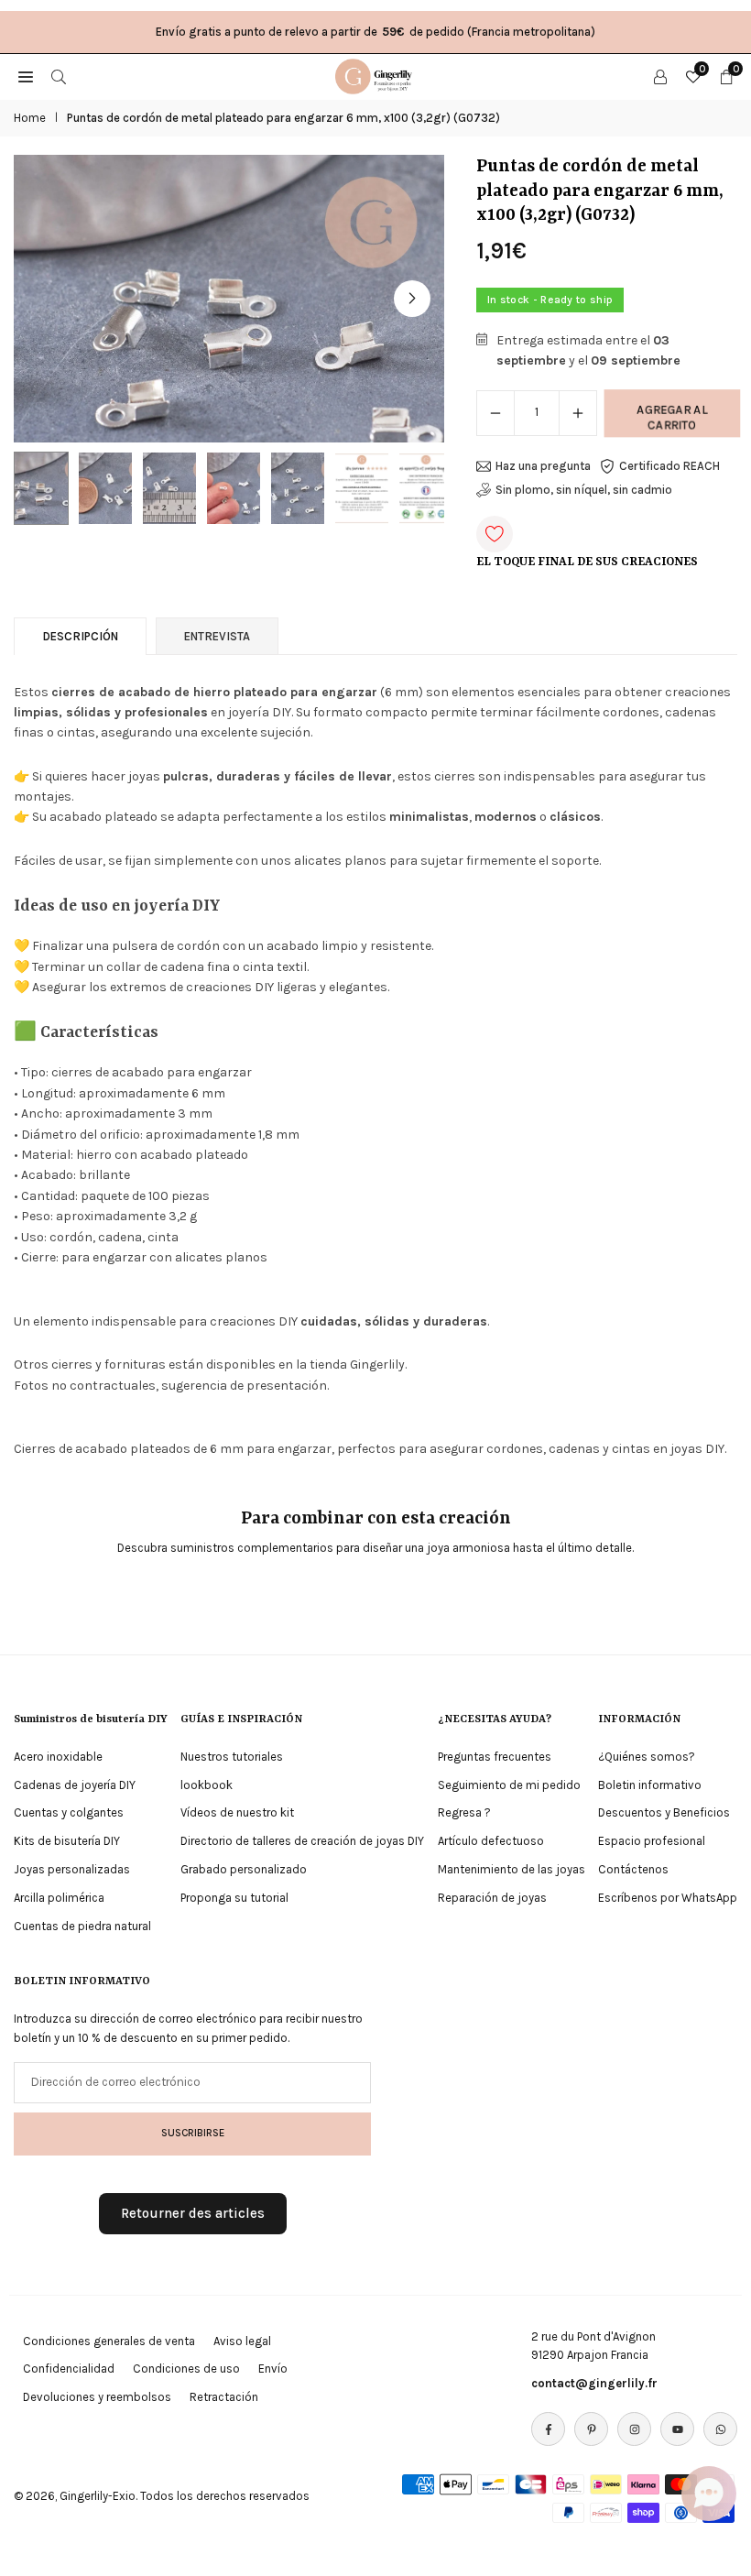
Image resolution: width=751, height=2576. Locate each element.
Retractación (224, 2397)
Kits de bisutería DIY (67, 1841)
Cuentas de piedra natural (82, 1926)
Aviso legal (242, 2341)
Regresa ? (464, 1812)
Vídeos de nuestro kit (237, 1812)
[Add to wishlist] (495, 534)
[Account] (660, 76)
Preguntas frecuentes (495, 1757)
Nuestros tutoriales (232, 1757)
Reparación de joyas (492, 1898)
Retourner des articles (193, 2213)
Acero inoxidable (58, 1757)
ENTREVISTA (217, 636)
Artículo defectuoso (491, 1841)
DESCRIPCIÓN (80, 636)
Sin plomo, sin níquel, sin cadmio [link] (584, 490)
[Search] (59, 76)
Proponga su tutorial (234, 1898)
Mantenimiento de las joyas (512, 1869)
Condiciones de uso (186, 2369)
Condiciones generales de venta (109, 2341)
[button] (412, 299)
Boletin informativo (650, 1785)
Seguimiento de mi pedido (509, 1785)
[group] (229, 298)
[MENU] (26, 76)
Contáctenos (633, 1869)
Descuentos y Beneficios (664, 1812)
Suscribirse (193, 2133)
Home (30, 118)
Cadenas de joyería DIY (75, 1785)
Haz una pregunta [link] (543, 466)
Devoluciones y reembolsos (97, 2397)
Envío (273, 2369)
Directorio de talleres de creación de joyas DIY (302, 1841)
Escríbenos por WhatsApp (668, 1898)
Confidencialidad (69, 2369)
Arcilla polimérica (59, 1898)
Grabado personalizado (244, 1869)
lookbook (207, 1785)
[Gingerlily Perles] (376, 75)
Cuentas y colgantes (69, 1812)
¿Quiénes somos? (647, 1757)
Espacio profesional (652, 1841)
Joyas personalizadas (72, 1869)
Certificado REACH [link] (669, 466)
